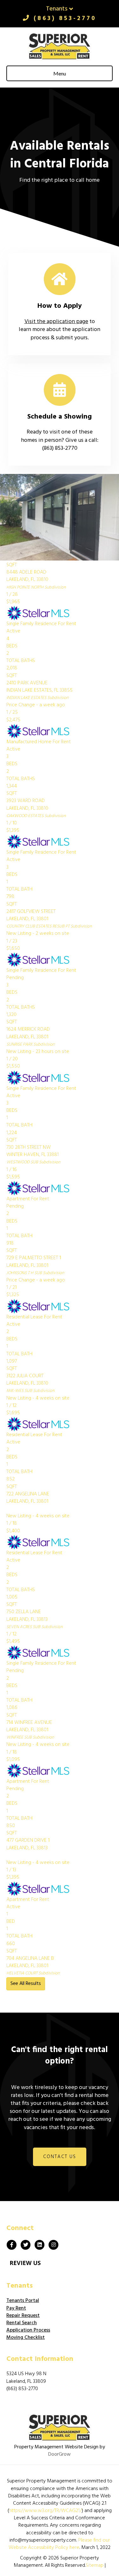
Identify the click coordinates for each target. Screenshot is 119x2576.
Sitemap (95, 2565)
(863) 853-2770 (63, 18)
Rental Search (22, 2323)
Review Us (25, 2263)
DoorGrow (60, 2454)
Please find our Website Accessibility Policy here (59, 2544)
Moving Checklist (26, 2338)
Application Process (28, 2330)
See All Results (26, 1984)
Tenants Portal (23, 2301)
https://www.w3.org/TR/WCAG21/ (45, 2511)
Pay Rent (16, 2308)
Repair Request (23, 2316)
